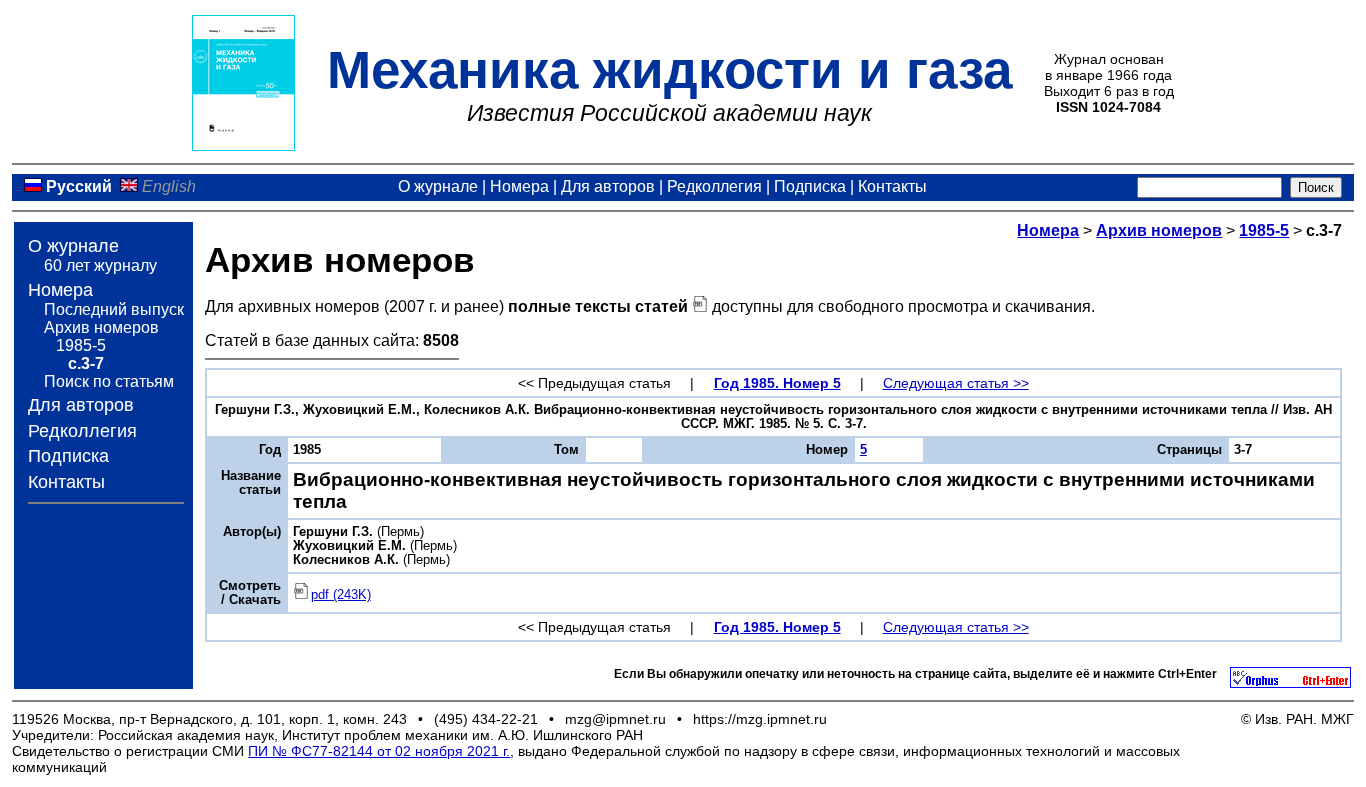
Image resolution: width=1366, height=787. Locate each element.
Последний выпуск (114, 309)
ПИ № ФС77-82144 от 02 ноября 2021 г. (379, 751)
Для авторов (608, 186)
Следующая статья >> (956, 383)
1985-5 (81, 345)
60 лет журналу (100, 265)
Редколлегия (714, 186)
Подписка (810, 186)
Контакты (892, 186)
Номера (519, 186)
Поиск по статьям (109, 381)
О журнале (438, 186)
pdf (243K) (341, 595)
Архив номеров (101, 327)
